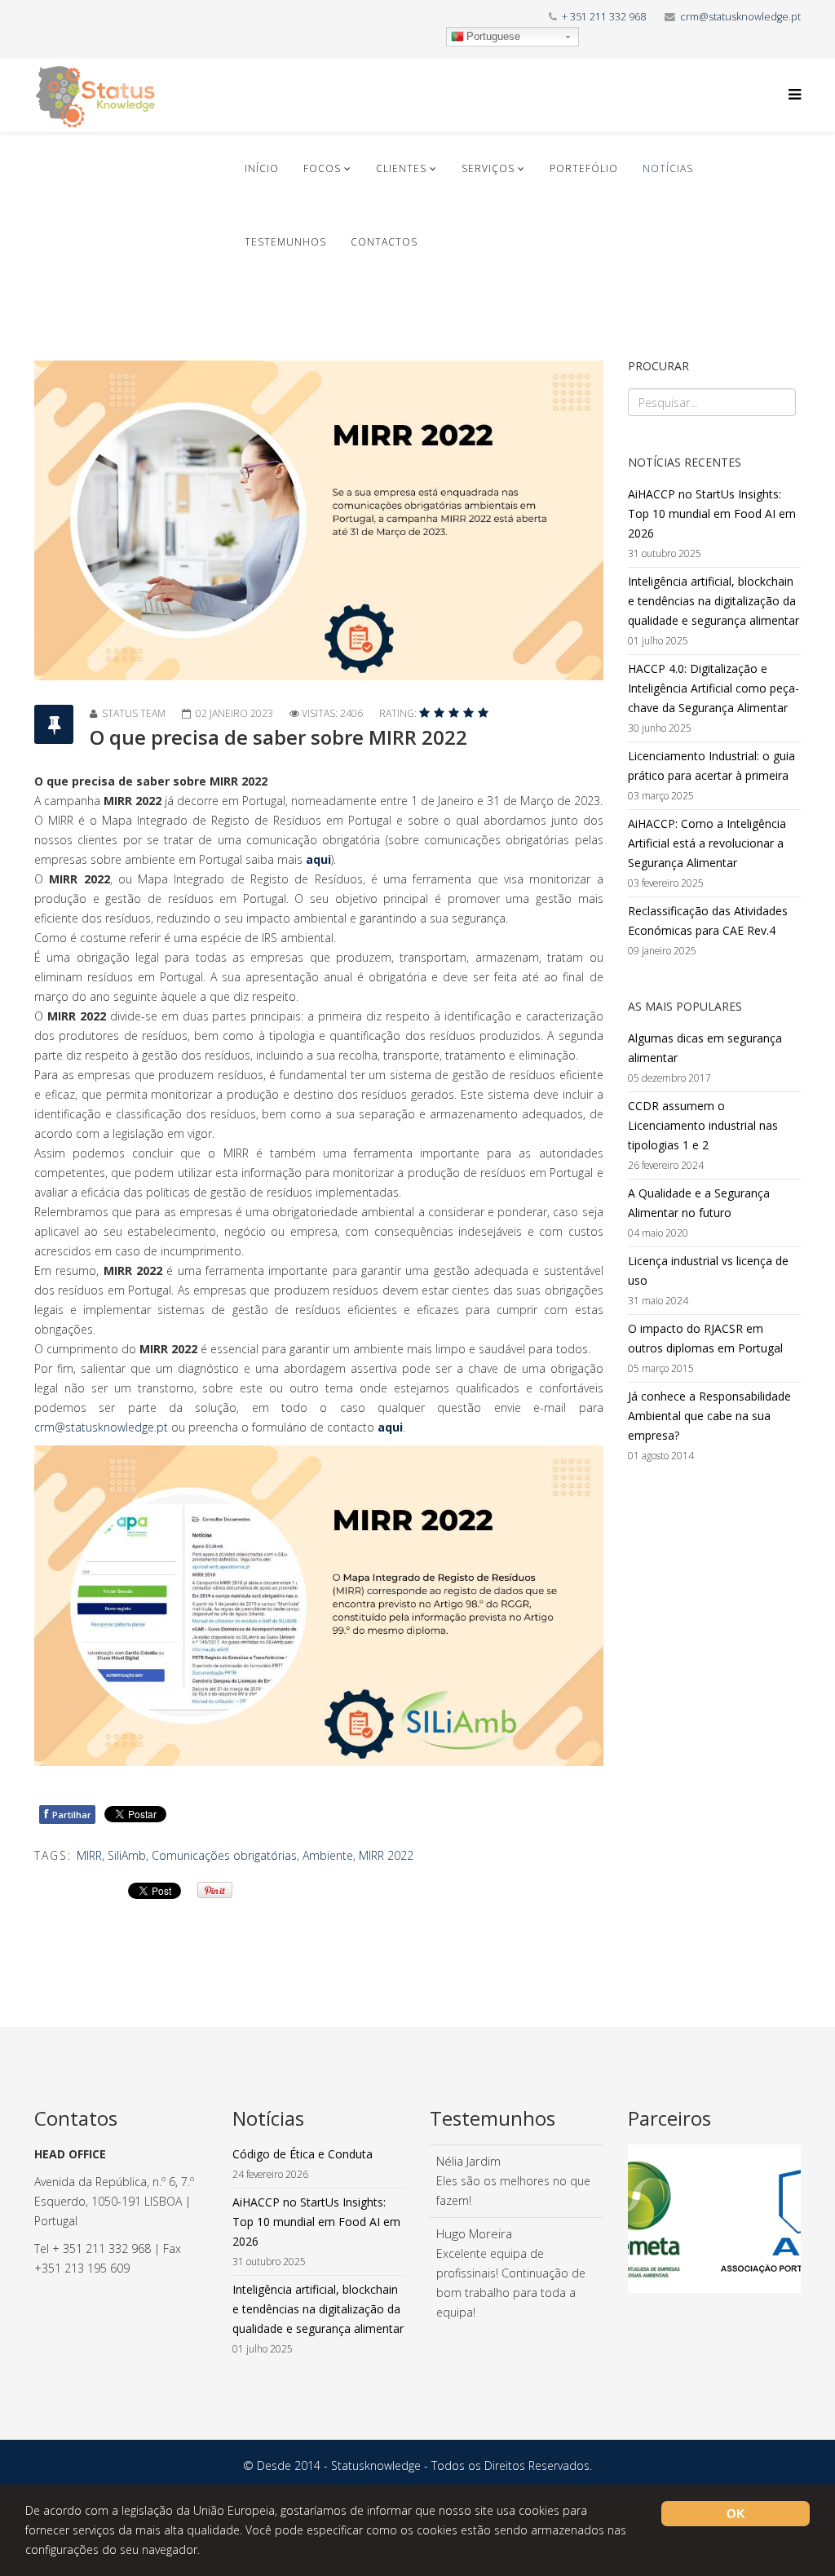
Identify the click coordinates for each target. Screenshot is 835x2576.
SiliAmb (127, 1855)
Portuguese (493, 36)
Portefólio (584, 168)
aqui (318, 859)
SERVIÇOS (488, 168)
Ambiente (328, 1855)
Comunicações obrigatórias (224, 1855)
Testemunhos (285, 242)
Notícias (668, 168)
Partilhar (67, 1814)
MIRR (89, 1855)
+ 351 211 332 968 (604, 17)
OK (736, 2514)
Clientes (401, 168)
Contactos (384, 242)
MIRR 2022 (386, 1855)
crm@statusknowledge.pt (740, 17)
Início (262, 168)
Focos (322, 168)
